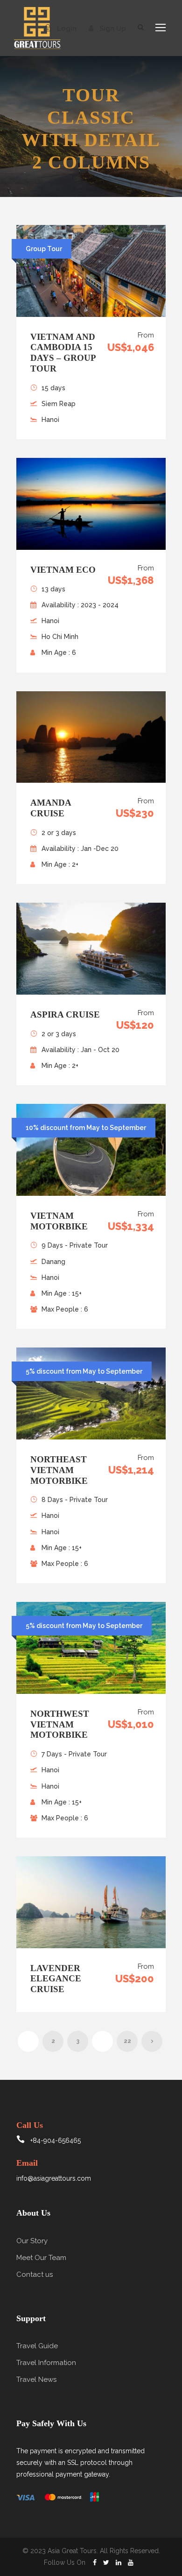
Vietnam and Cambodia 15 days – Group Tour (63, 353)
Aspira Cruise (65, 1014)
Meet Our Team (41, 2258)
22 (127, 2041)
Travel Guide (37, 2346)
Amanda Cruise (51, 808)
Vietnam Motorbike (59, 1221)
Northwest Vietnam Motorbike (60, 1724)
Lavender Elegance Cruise (56, 1979)
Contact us (35, 2274)
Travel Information (46, 2363)
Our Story (32, 2241)
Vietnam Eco (63, 570)
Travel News (36, 2379)
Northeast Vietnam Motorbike (59, 1470)
